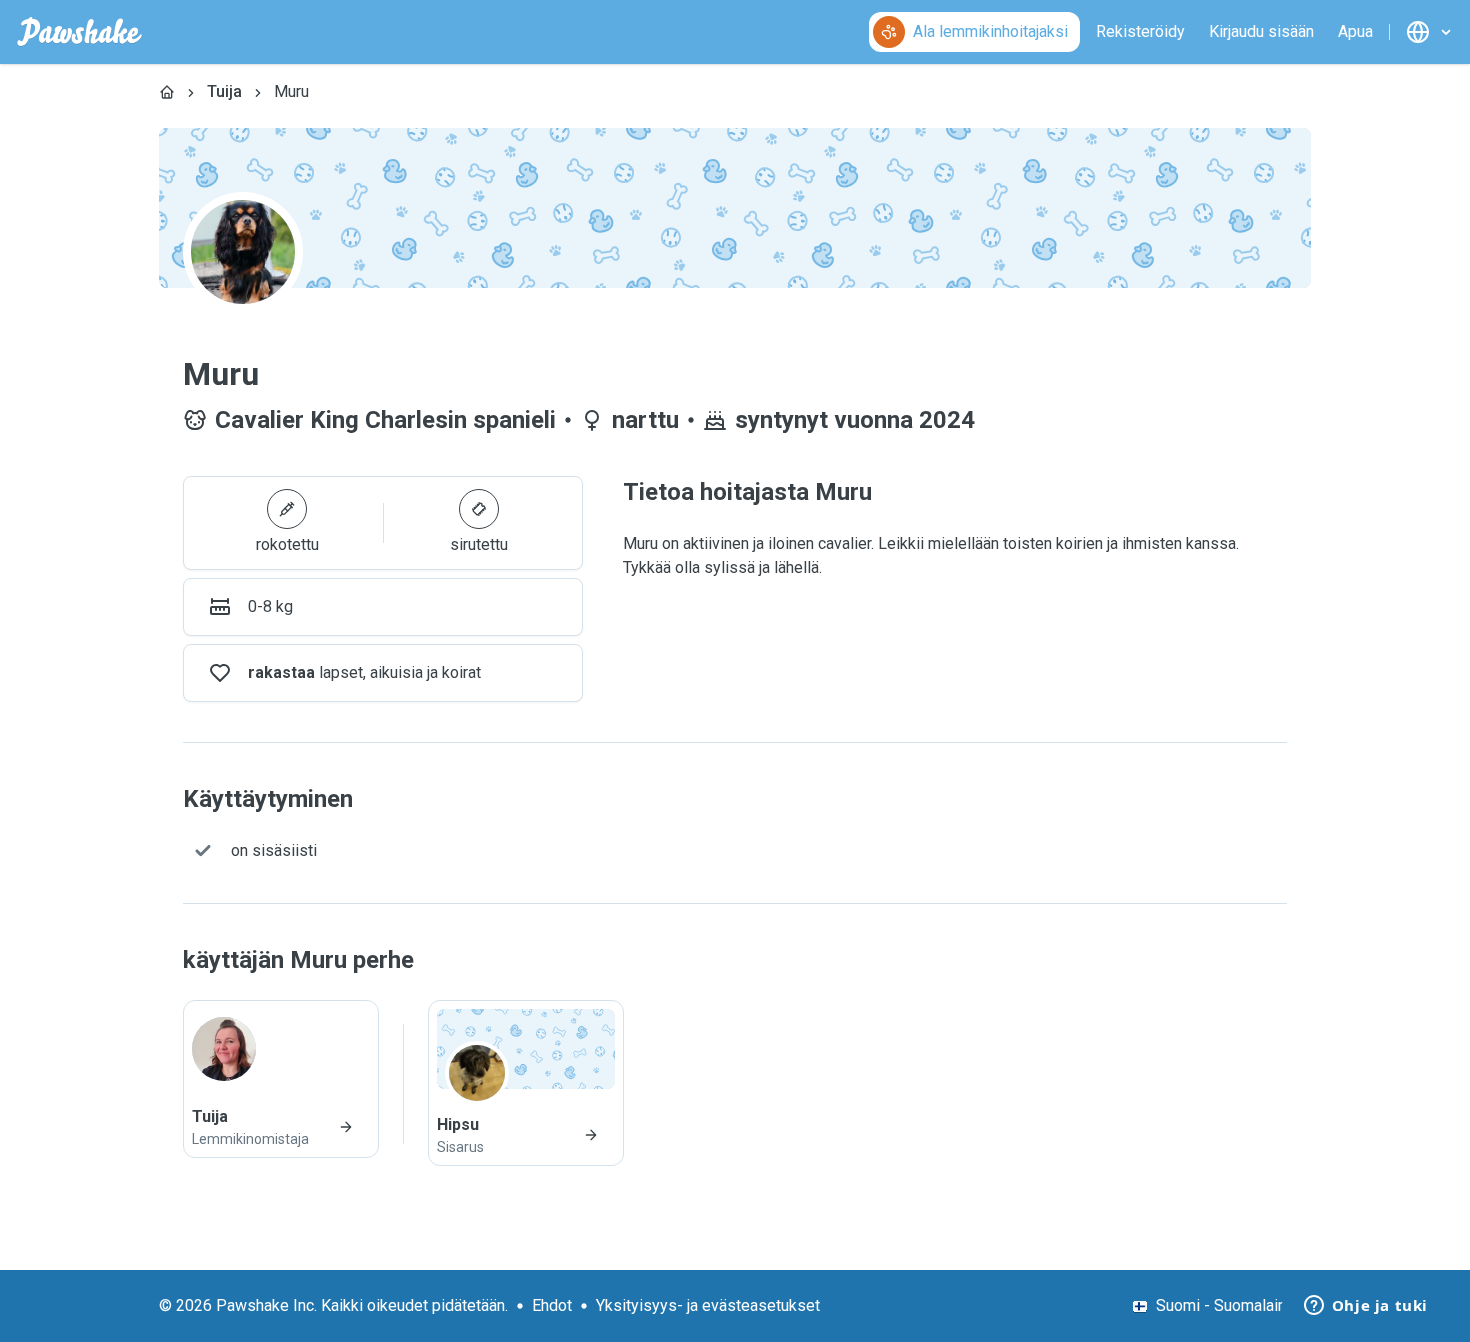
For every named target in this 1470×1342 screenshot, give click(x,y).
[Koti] (167, 92)
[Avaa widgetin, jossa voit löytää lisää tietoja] (1365, 1307)
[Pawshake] (79, 32)
